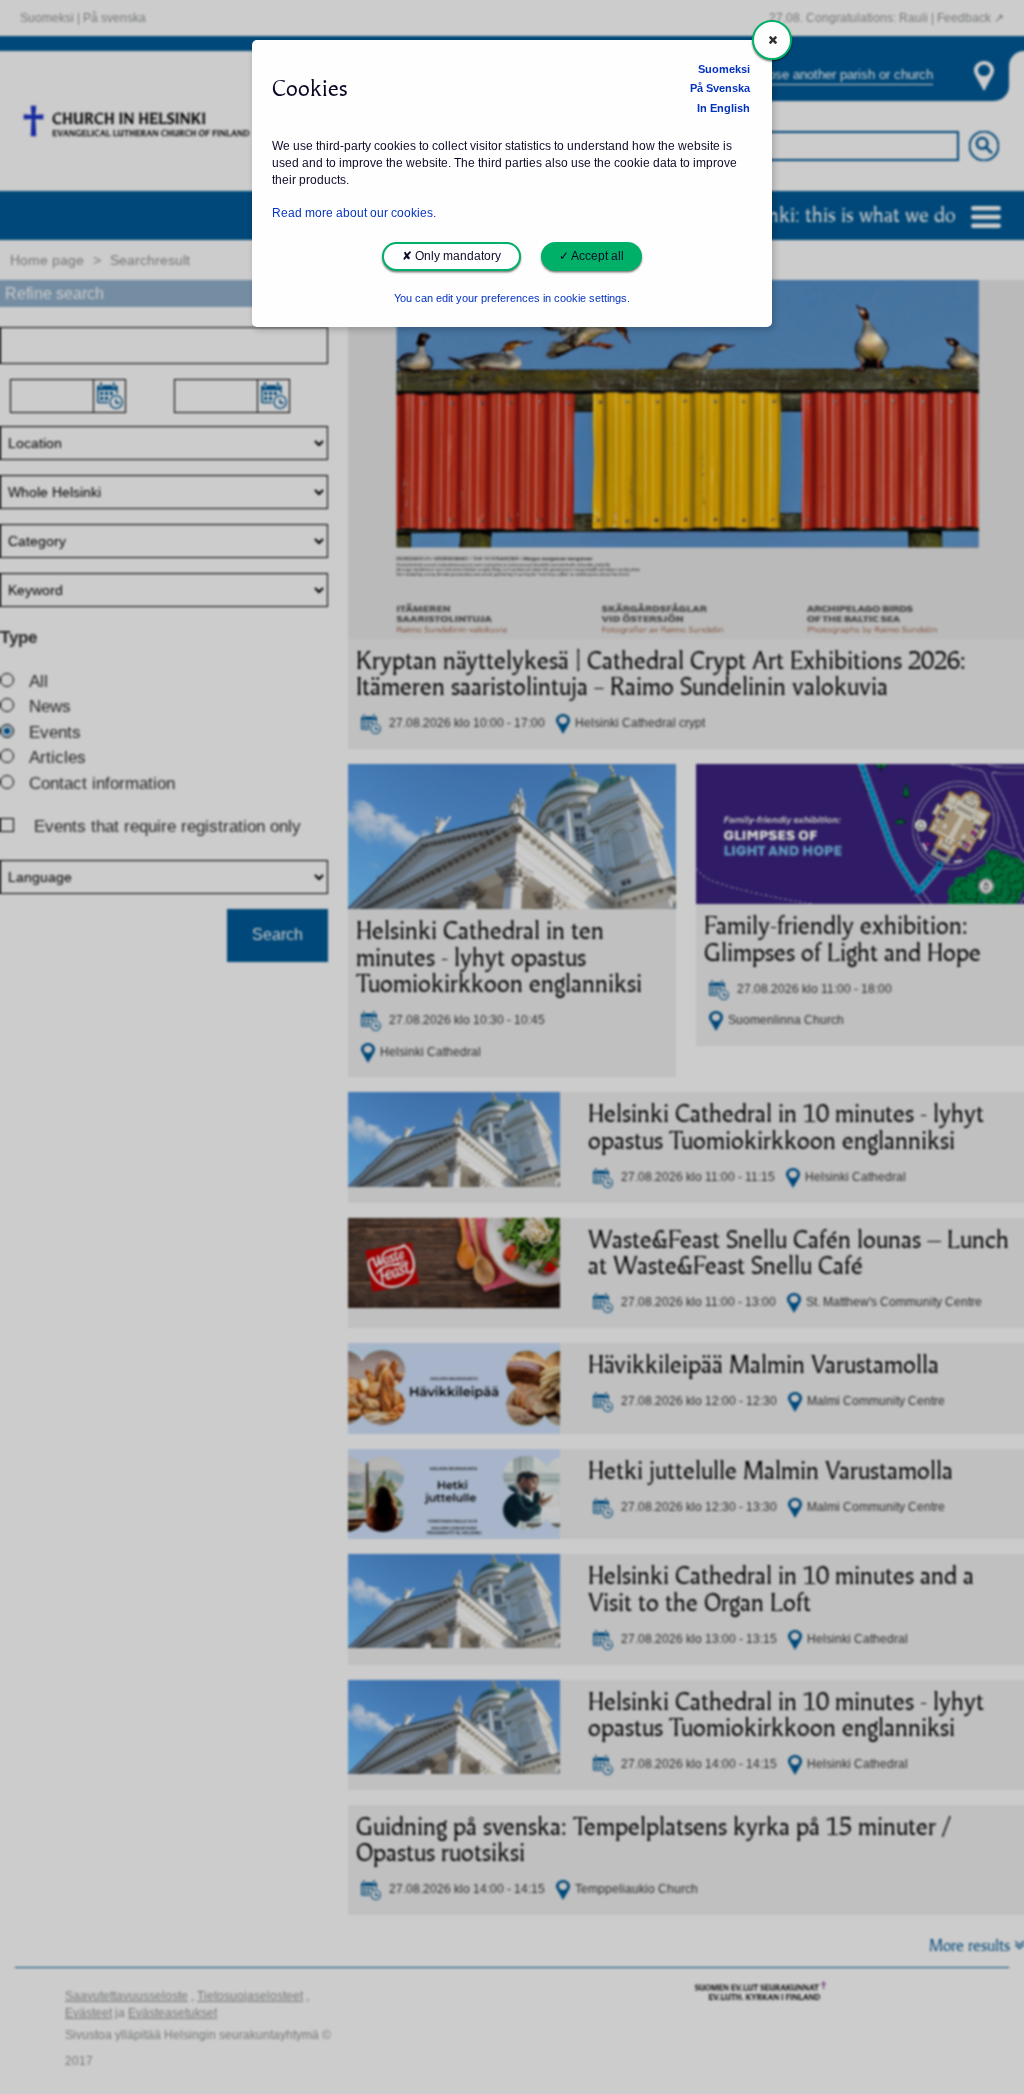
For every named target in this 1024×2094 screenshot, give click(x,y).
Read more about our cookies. (354, 213)
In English (723, 108)
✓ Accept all (591, 256)
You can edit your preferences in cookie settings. (512, 298)
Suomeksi (724, 69)
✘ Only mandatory (451, 256)
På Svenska (720, 88)
